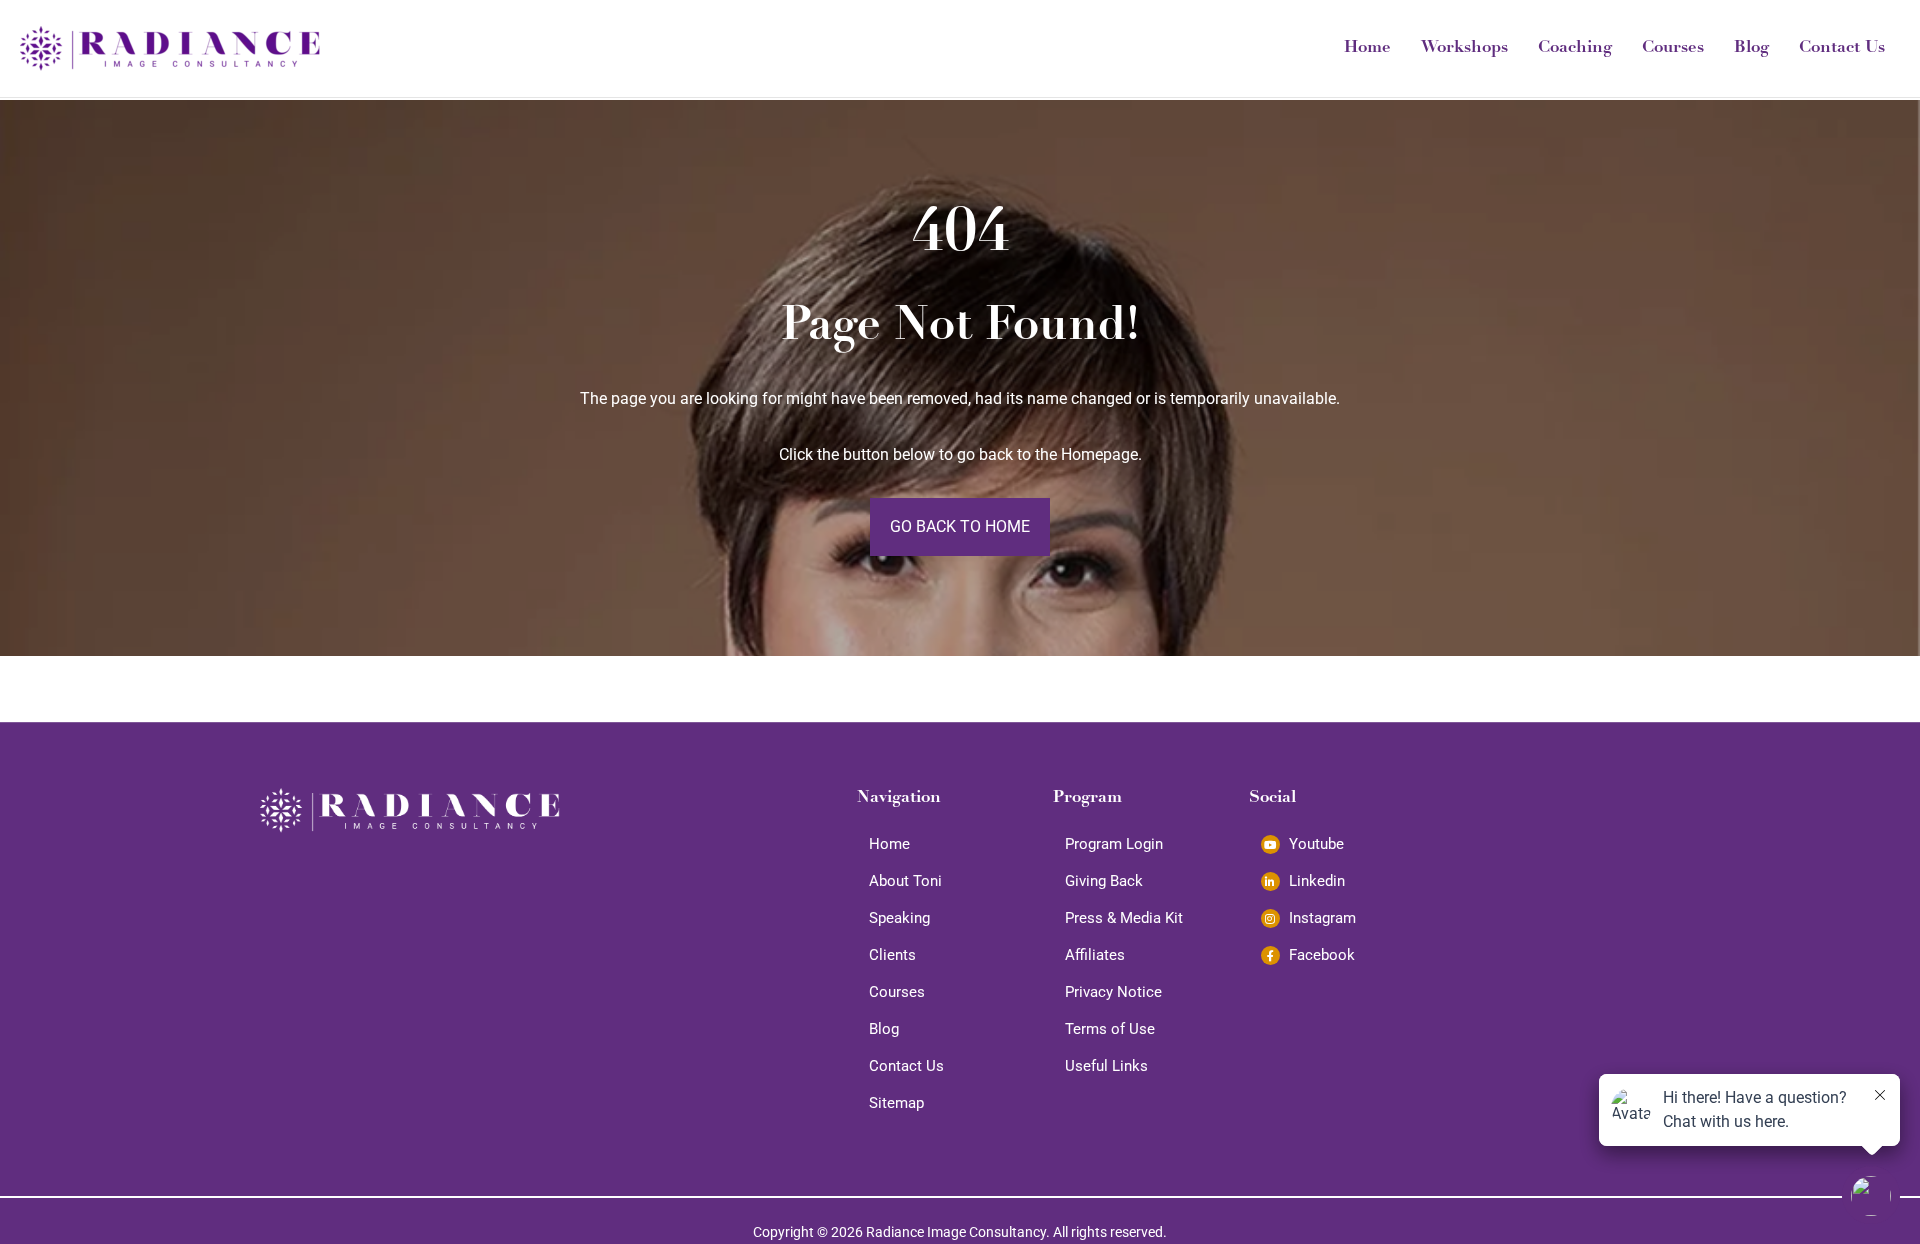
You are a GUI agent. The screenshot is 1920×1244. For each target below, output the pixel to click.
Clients (892, 955)
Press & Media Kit (1124, 918)
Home (1367, 48)
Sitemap (896, 1103)
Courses (1673, 48)
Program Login (1114, 844)
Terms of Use (1110, 1029)
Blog (1751, 48)
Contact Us (1842, 48)
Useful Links (1106, 1066)
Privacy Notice (1113, 992)
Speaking (899, 918)
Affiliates (1095, 955)
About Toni (905, 881)
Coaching (1575, 48)
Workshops (1464, 48)
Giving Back (1104, 881)
